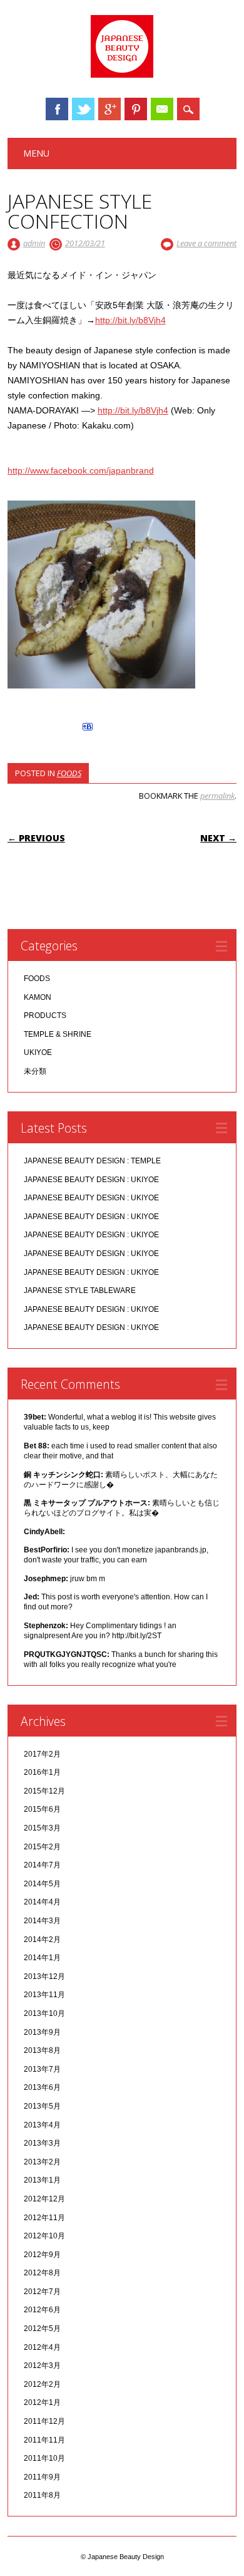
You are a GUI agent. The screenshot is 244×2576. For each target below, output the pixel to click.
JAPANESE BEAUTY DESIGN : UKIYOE (91, 1180)
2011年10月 (44, 2458)
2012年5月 (42, 2329)
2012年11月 (44, 2218)
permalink (217, 796)
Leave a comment (206, 243)
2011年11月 (44, 2440)
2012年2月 (42, 2384)
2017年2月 (42, 1754)
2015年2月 (42, 1847)
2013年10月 (44, 2013)
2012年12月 (44, 2199)
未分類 (35, 1071)
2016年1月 (42, 1772)
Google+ (109, 109)
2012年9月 (42, 2255)
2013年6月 (42, 2087)
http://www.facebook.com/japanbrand (81, 470)
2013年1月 (42, 2180)
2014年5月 (42, 1884)
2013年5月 (42, 2106)
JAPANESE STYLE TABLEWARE (80, 1291)
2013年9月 (42, 2032)
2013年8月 (42, 2050)
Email (162, 109)
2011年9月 (42, 2477)
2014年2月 (42, 1940)
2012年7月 (42, 2292)
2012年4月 (42, 2347)
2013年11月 (44, 1995)
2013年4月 (42, 2125)
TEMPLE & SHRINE (58, 1034)
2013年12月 (44, 1976)
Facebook (57, 109)
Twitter (83, 109)
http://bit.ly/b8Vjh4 (130, 320)
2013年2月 (42, 2162)
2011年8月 (42, 2495)
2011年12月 (44, 2421)
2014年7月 (42, 1865)
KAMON (38, 997)
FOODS (69, 773)
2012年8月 (42, 2273)
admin (34, 243)
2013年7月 (42, 2069)
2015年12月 (44, 1791)
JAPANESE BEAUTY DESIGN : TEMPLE (92, 1161)
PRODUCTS (45, 1015)
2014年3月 (42, 1921)
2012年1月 (42, 2402)
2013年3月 (42, 2143)
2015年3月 (42, 1828)
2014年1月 (42, 1958)
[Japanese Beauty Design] (122, 75)
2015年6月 (42, 1809)
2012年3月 (42, 2366)
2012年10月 (44, 2236)
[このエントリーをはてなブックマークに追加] (88, 730)
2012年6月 (42, 2310)
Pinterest (136, 109)
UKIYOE (38, 1052)
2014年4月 (42, 1902)
